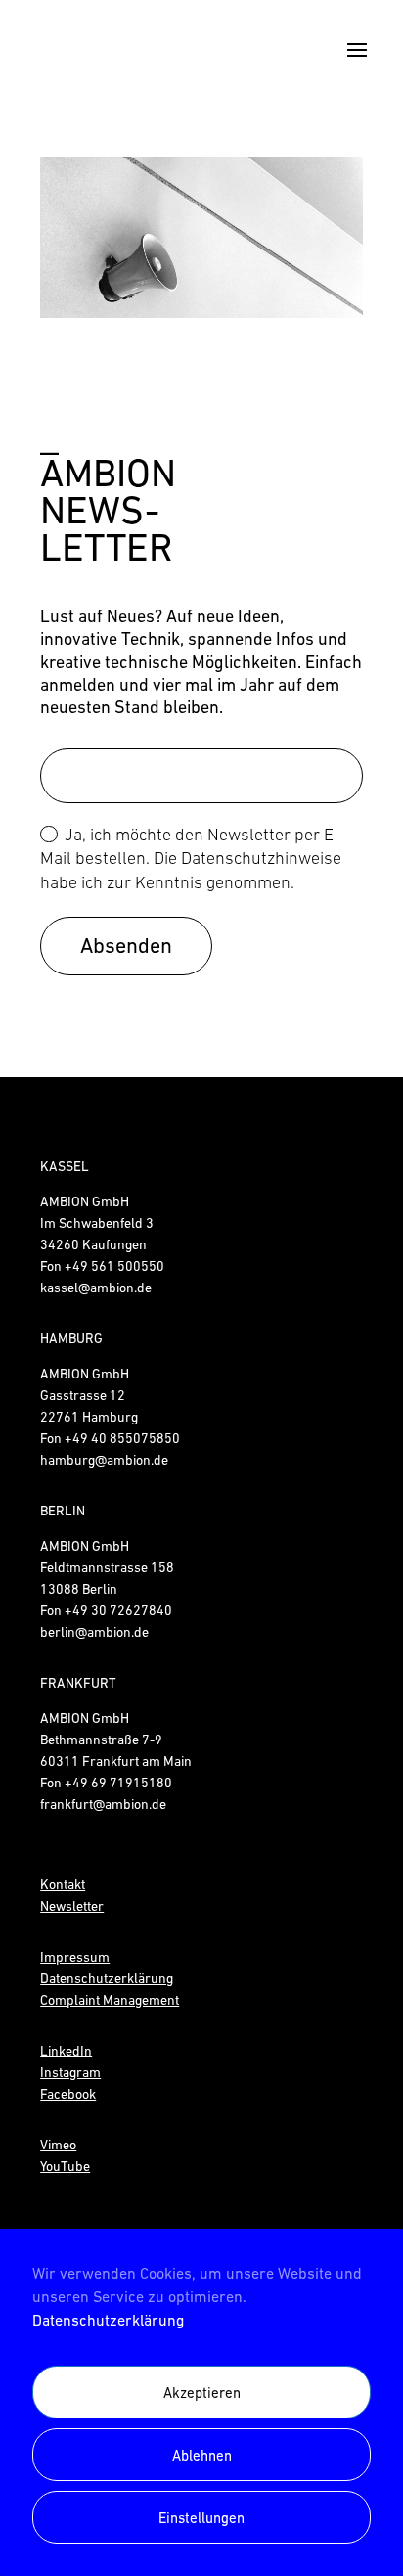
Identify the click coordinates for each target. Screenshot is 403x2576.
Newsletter (72, 1906)
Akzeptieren (202, 2393)
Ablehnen (202, 2455)
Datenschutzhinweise (261, 858)
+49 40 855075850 (122, 1438)
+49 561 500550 (114, 1266)
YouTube (65, 2166)
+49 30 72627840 (118, 1610)
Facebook (68, 2094)
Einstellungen (201, 2518)
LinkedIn (66, 2051)
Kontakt (63, 1884)
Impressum (75, 1957)
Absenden (126, 946)
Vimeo (58, 2145)
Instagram (70, 2072)
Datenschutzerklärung (108, 2320)
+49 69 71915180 (118, 1783)
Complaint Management (110, 2000)
